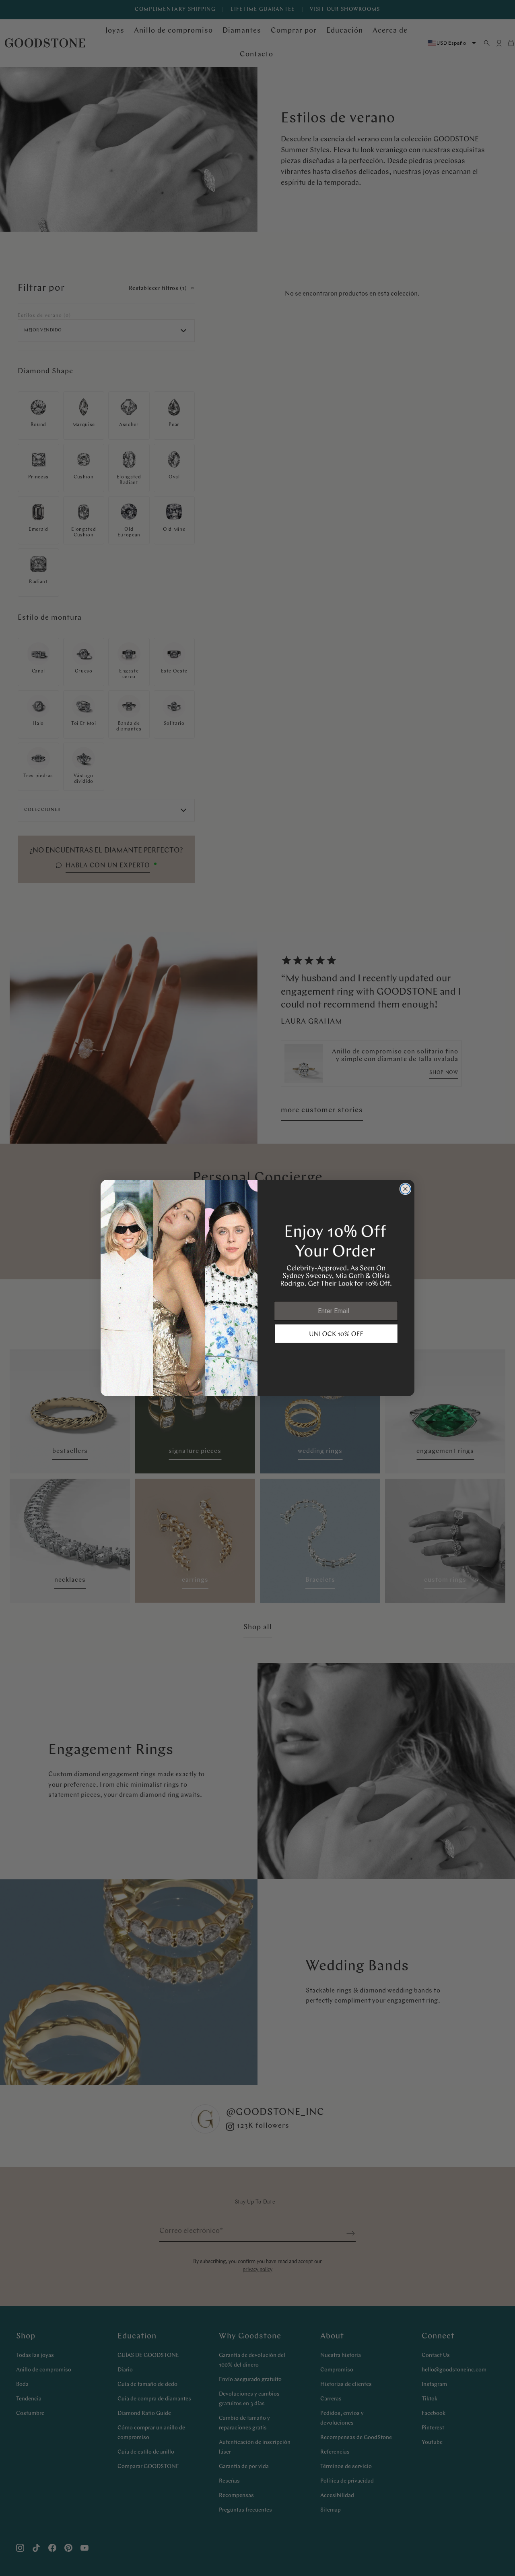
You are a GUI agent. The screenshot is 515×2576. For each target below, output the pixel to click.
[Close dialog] (405, 1189)
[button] (336, 1334)
